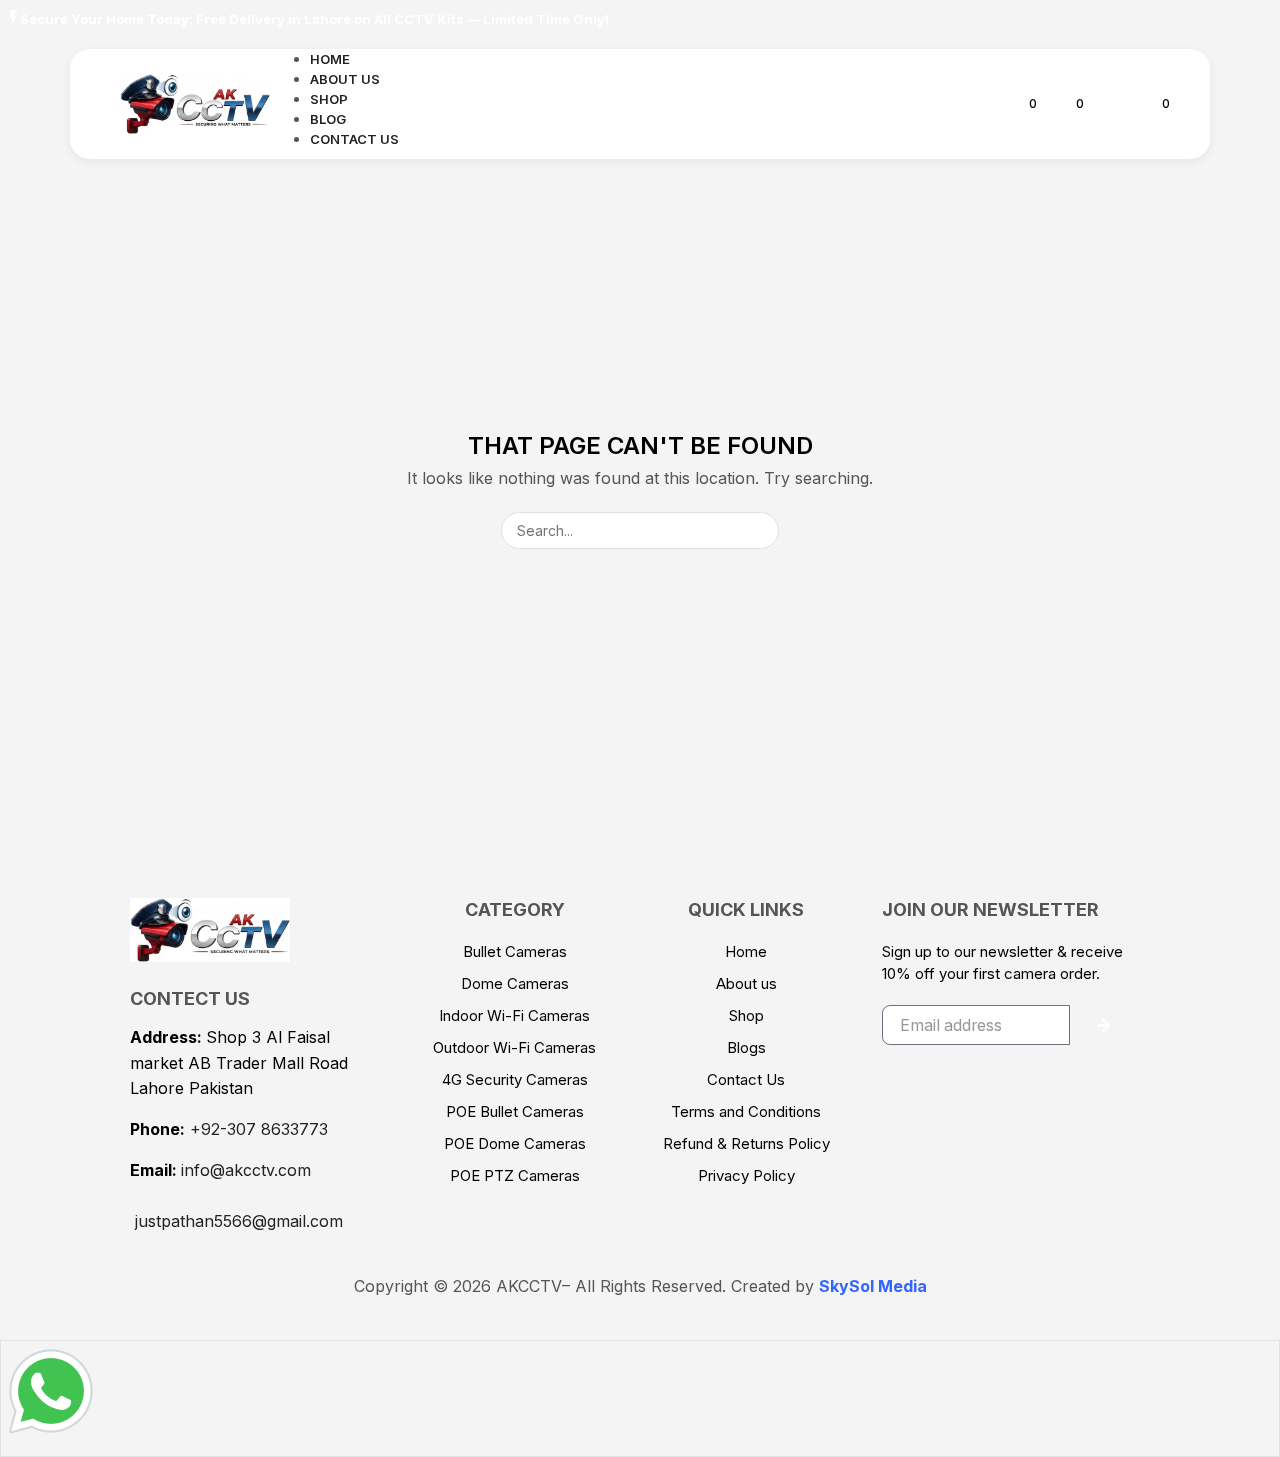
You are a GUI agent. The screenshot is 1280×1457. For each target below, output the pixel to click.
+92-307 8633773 (259, 1129)
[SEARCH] (760, 530)
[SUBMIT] (1103, 1025)
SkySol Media (873, 1286)
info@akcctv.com (246, 1170)
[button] (983, 104)
